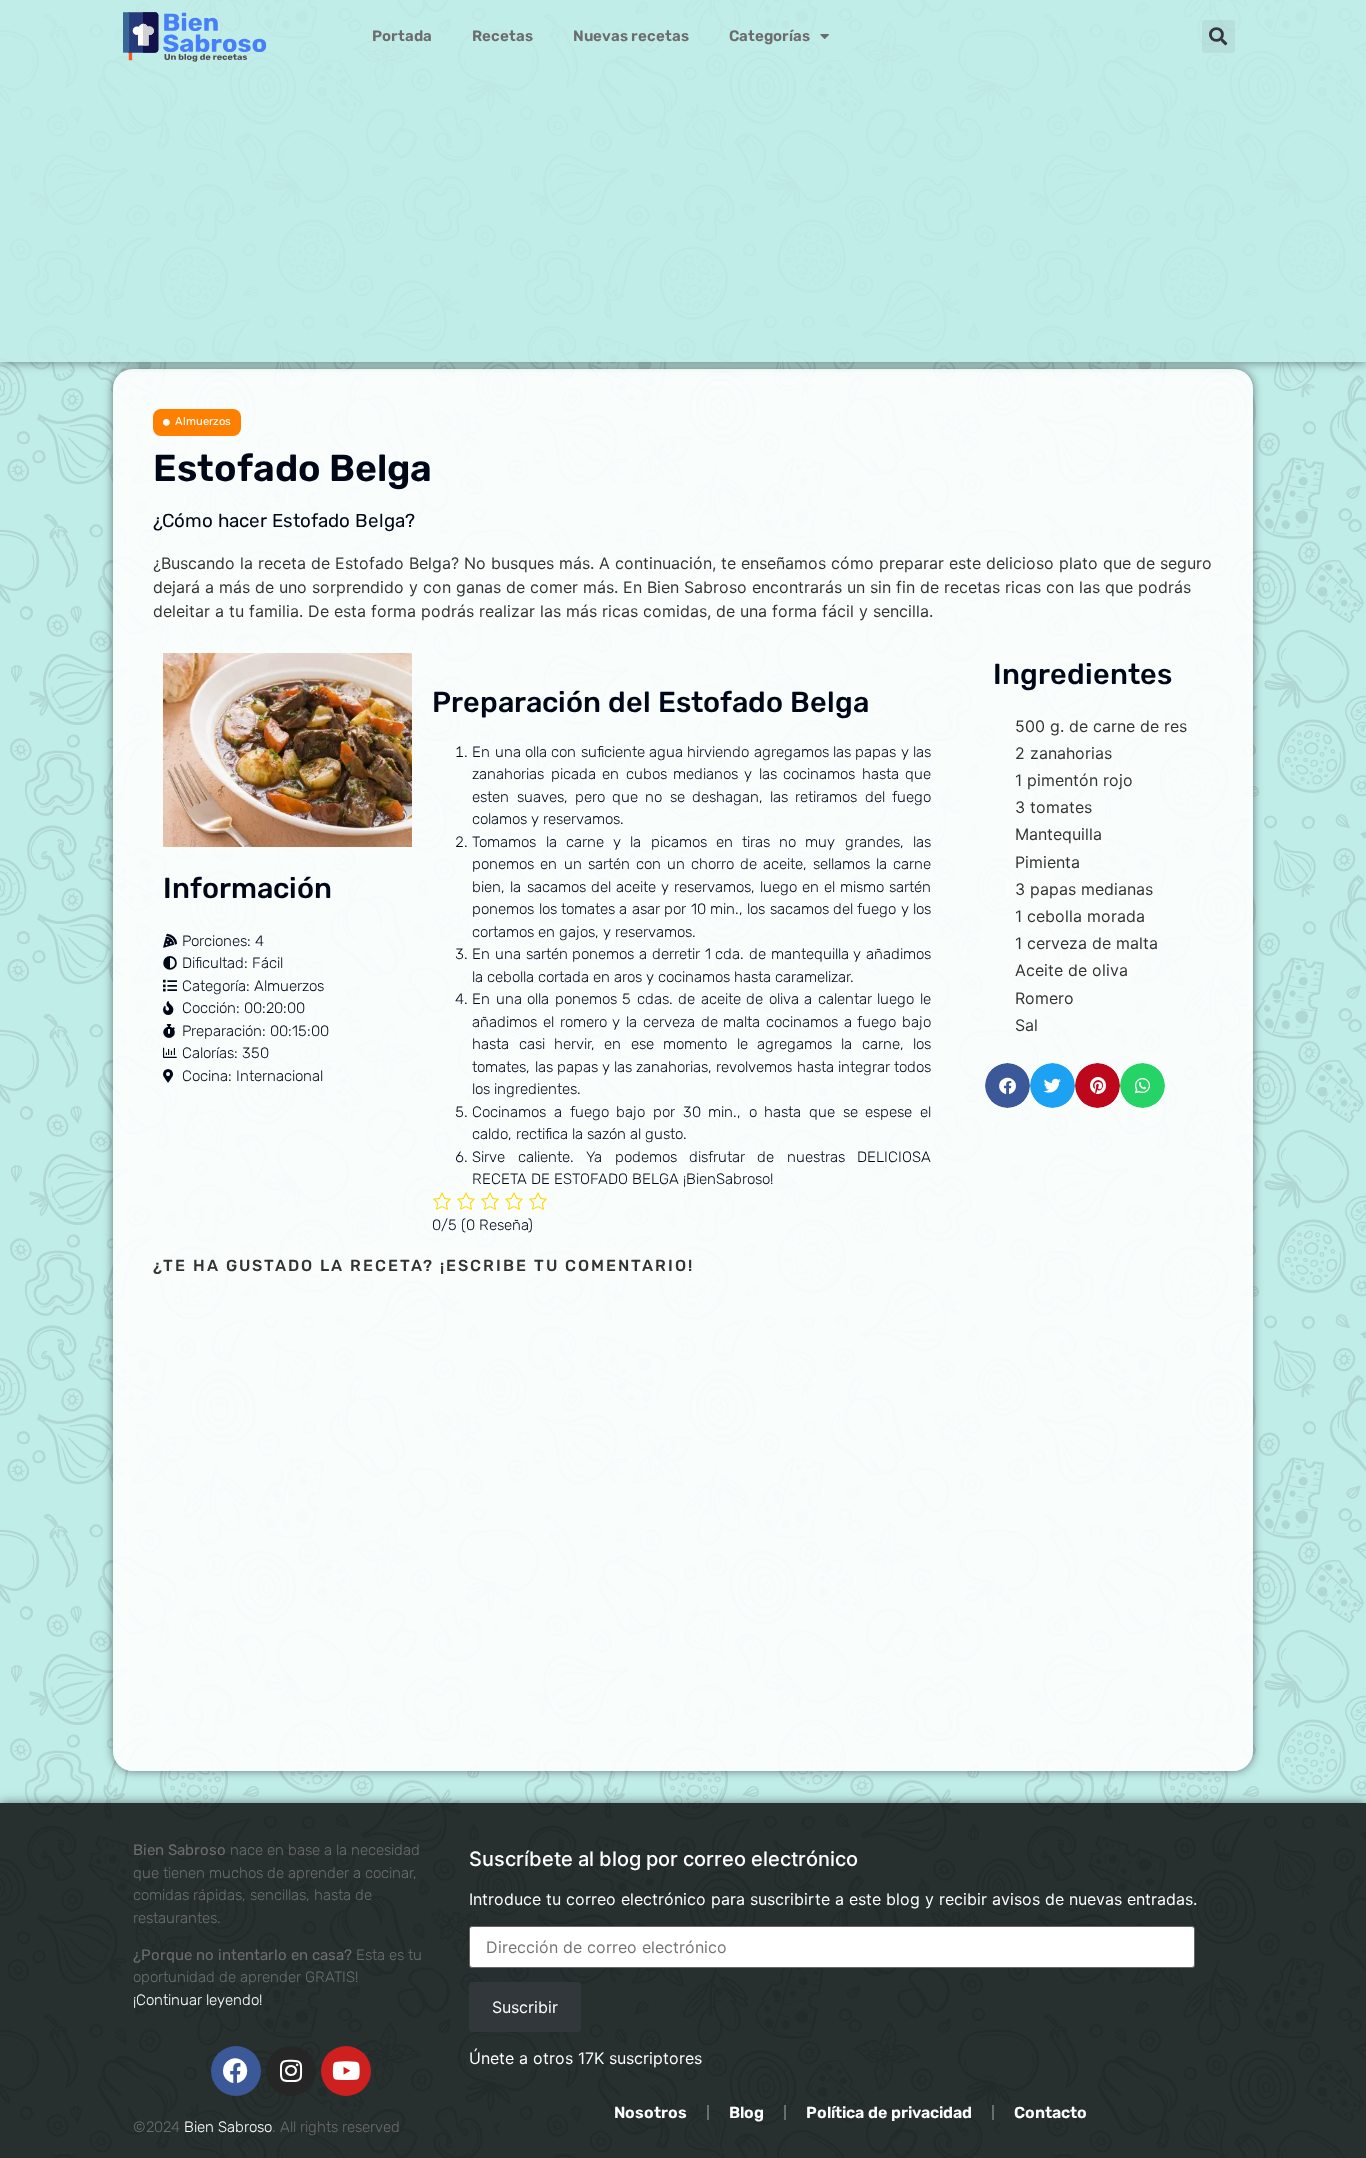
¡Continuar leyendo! (197, 2000)
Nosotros (650, 2112)
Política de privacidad (889, 2112)
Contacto (1050, 2112)
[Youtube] (346, 2071)
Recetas (502, 36)
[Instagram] (291, 2071)
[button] (1218, 36)
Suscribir (525, 2007)
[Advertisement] (683, 222)
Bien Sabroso (228, 2127)
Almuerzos (203, 421)
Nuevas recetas (631, 36)
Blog (746, 2112)
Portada (402, 36)
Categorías (769, 36)
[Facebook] (236, 2071)
